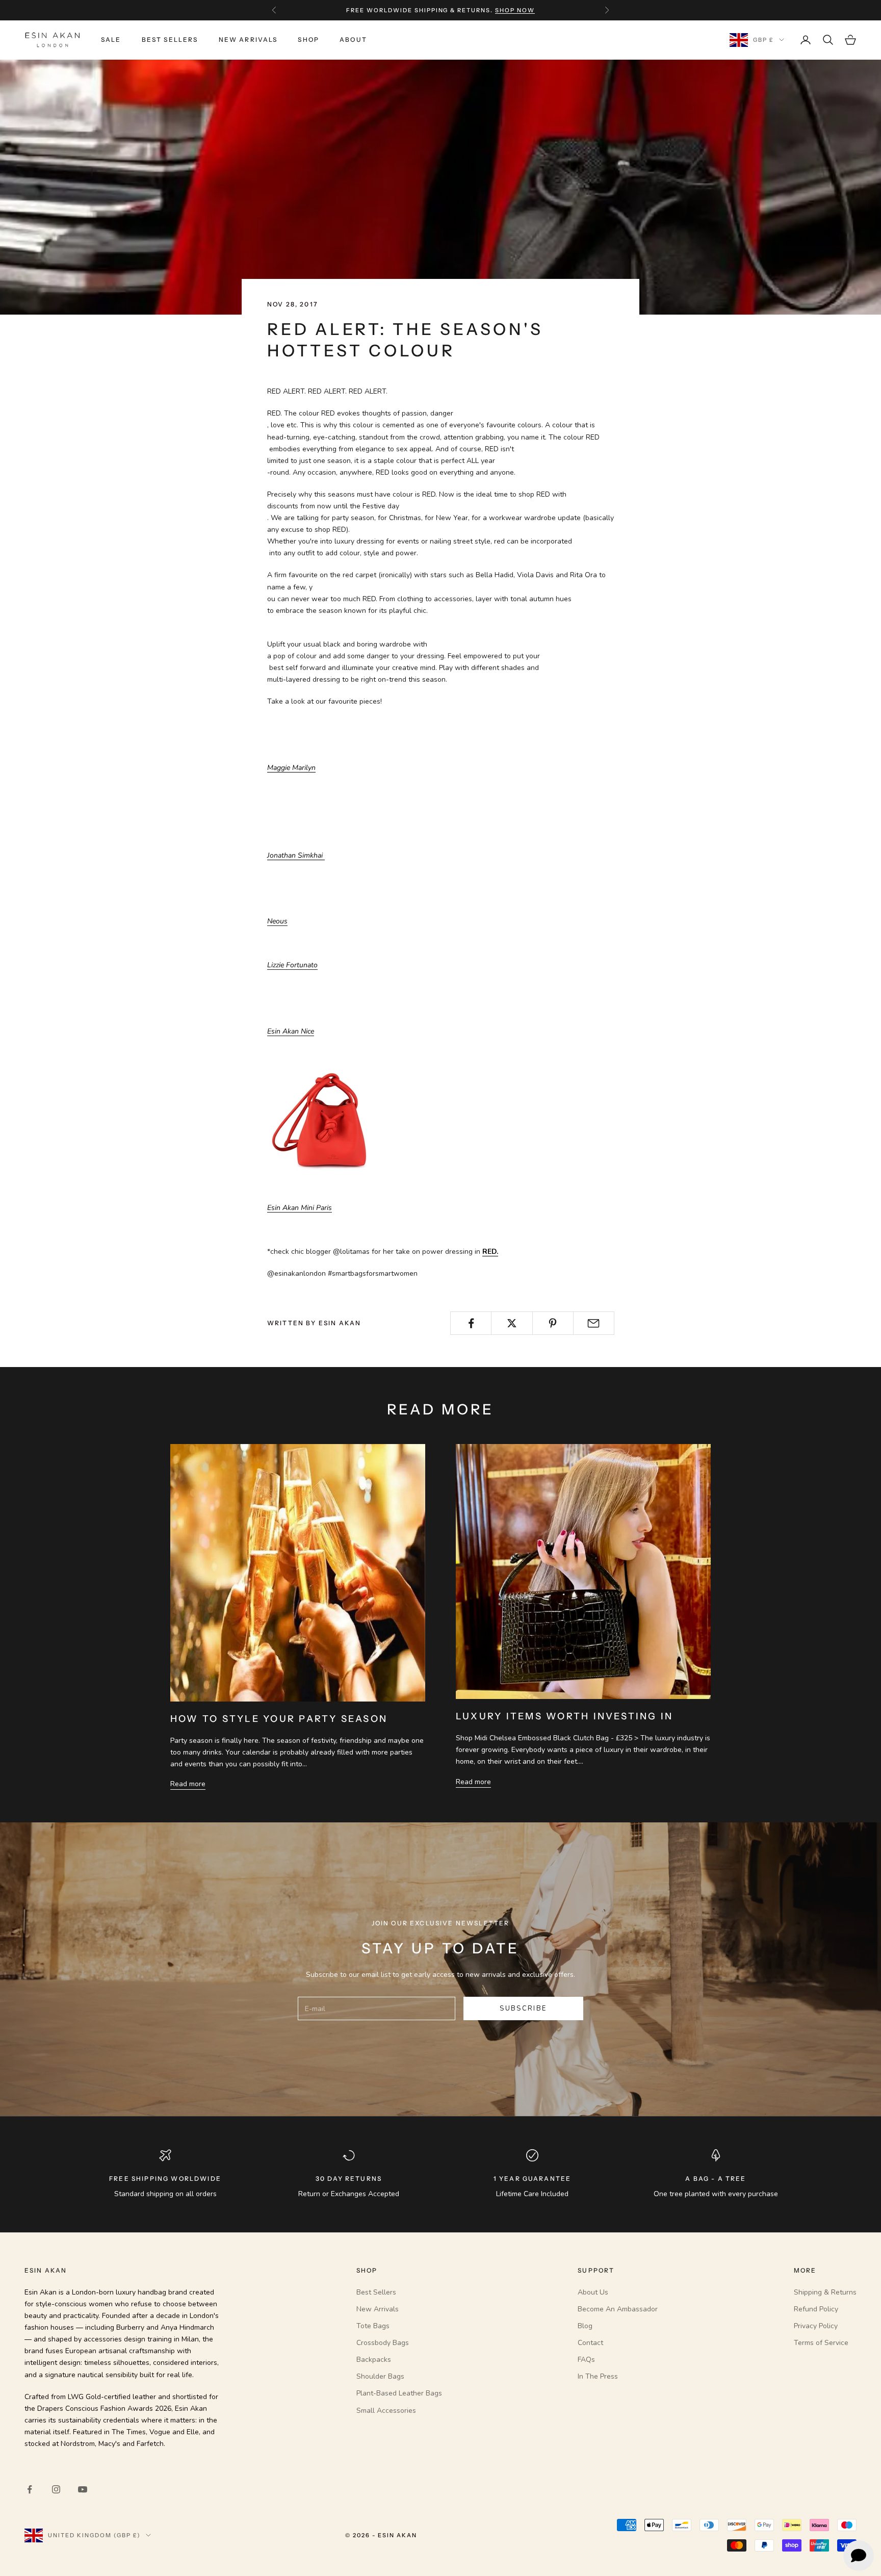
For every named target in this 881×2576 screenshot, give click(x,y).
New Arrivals (248, 40)
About (353, 40)
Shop (308, 40)
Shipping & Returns (825, 2292)
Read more (188, 1784)
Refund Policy (816, 2309)
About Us (593, 2292)
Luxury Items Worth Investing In (564, 1716)
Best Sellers (170, 40)
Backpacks (374, 2360)
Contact (590, 2343)
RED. (490, 1252)
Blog (585, 2326)
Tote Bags (373, 2326)
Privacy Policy (816, 2326)
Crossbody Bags (383, 2343)
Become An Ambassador (618, 2309)
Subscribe (523, 2008)
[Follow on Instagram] (56, 2489)
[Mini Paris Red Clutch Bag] (330, 1108)
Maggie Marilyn (291, 768)
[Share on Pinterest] (553, 1323)
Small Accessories (386, 2411)
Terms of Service (821, 2343)
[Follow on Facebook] (30, 2489)
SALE (111, 40)
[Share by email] (594, 1323)
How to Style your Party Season (279, 1719)
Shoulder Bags (380, 2376)
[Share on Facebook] (471, 1323)
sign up (502, 10)
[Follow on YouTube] (83, 2489)
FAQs (586, 2360)
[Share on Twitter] (512, 1323)
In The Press (598, 2376)
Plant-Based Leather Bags (399, 2393)
